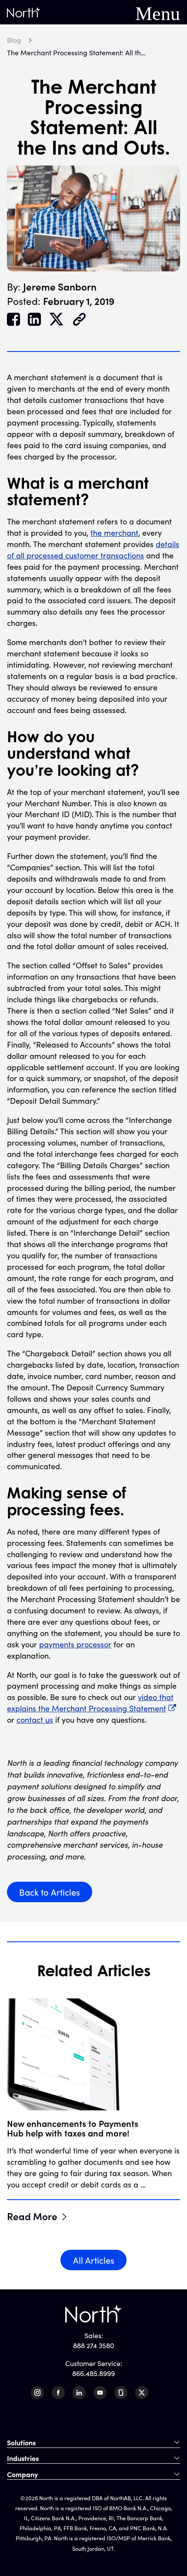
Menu (158, 12)
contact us (35, 1720)
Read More (32, 2216)
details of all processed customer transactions (93, 550)
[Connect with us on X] (142, 2393)
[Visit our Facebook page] (58, 2393)
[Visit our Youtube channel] (100, 2393)
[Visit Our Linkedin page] (79, 2393)
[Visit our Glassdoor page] (121, 2393)
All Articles (94, 2260)
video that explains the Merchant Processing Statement (90, 1703)
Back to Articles (50, 1892)
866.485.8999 (93, 2373)
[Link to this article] (79, 320)
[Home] (24, 12)
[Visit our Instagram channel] (37, 2393)
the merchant (114, 533)
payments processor (75, 1644)
